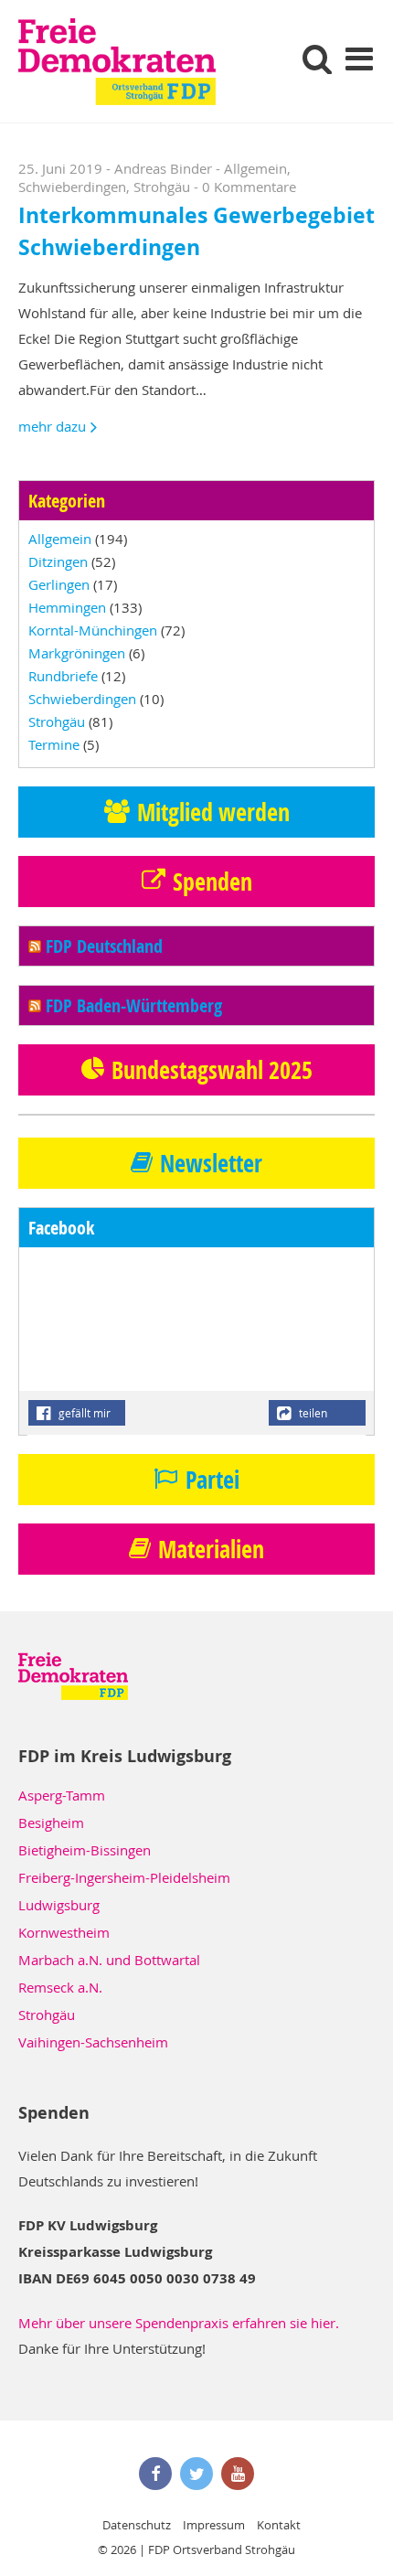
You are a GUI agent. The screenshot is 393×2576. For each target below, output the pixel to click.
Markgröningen (77, 653)
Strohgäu (162, 187)
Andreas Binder (163, 168)
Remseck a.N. (60, 1987)
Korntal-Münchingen (93, 630)
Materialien (211, 1549)
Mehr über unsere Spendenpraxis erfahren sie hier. (179, 2323)
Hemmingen (67, 607)
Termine (54, 744)
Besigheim (51, 1822)
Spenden (212, 882)
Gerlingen (59, 584)
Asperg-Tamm (62, 1795)
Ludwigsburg (59, 1905)
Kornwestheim (64, 1932)
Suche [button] (318, 58)
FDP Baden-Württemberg (134, 1005)
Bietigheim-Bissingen (85, 1850)
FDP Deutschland (104, 946)
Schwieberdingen (72, 187)
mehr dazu (52, 426)
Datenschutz (137, 2525)
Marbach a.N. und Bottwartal (109, 1960)
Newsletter (211, 1163)
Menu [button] (359, 58)
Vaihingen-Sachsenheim (93, 2042)
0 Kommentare (249, 187)
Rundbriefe (63, 676)
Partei (212, 1480)
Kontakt (279, 2525)
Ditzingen (58, 561)
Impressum (214, 2525)
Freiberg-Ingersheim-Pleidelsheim (124, 1877)
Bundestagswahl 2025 (212, 1070)
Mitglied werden (213, 812)
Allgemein (255, 168)
